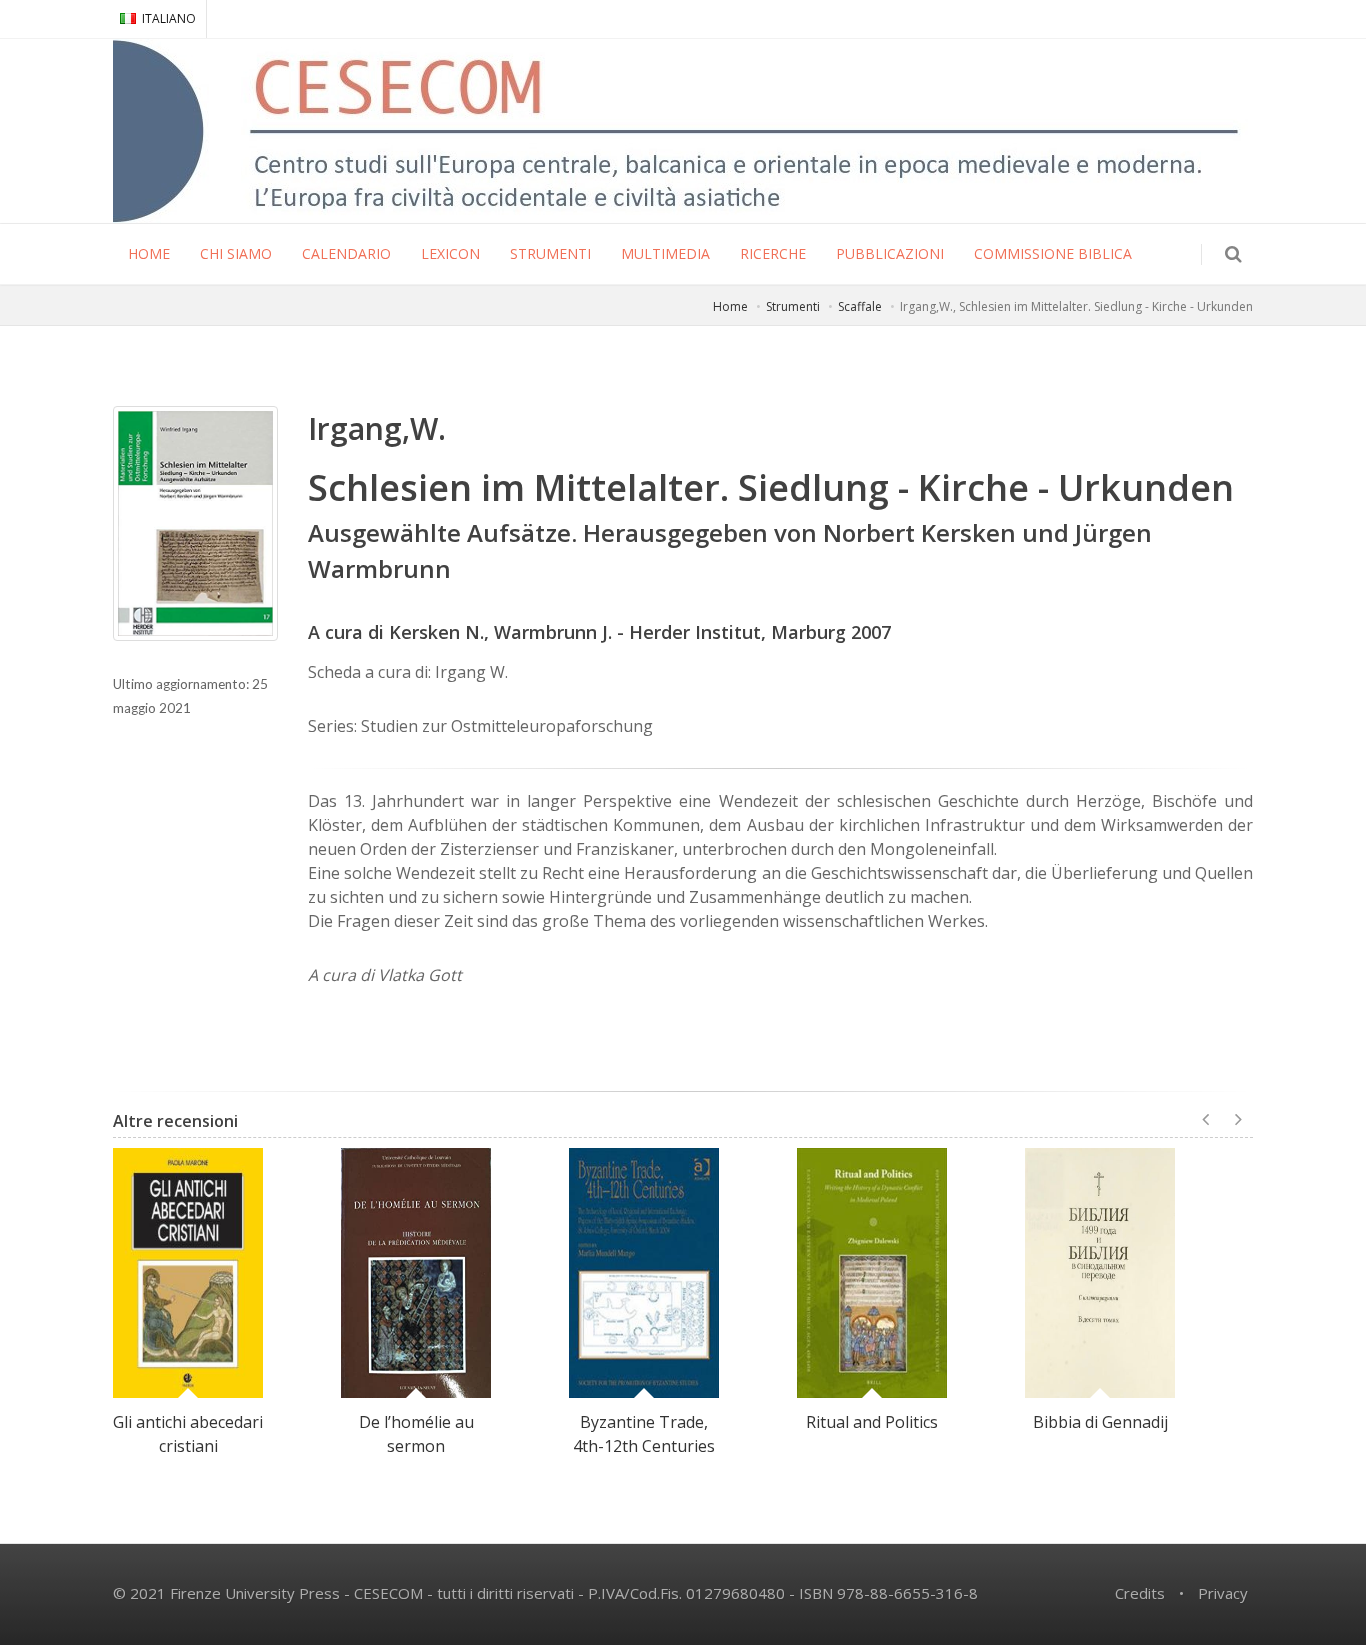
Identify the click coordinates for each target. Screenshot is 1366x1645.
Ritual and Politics (872, 1422)
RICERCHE (773, 253)
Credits (1140, 1593)
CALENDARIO (346, 253)
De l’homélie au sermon (416, 1434)
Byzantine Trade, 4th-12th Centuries (644, 1434)
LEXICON (450, 253)
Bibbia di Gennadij (1100, 1422)
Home (730, 306)
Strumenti (793, 306)
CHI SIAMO (236, 253)
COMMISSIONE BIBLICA (1053, 253)
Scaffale (860, 306)
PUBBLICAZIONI (890, 253)
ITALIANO (169, 18)
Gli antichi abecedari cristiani (188, 1434)
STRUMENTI (550, 253)
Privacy (1223, 1593)
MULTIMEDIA (665, 253)
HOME (149, 253)
